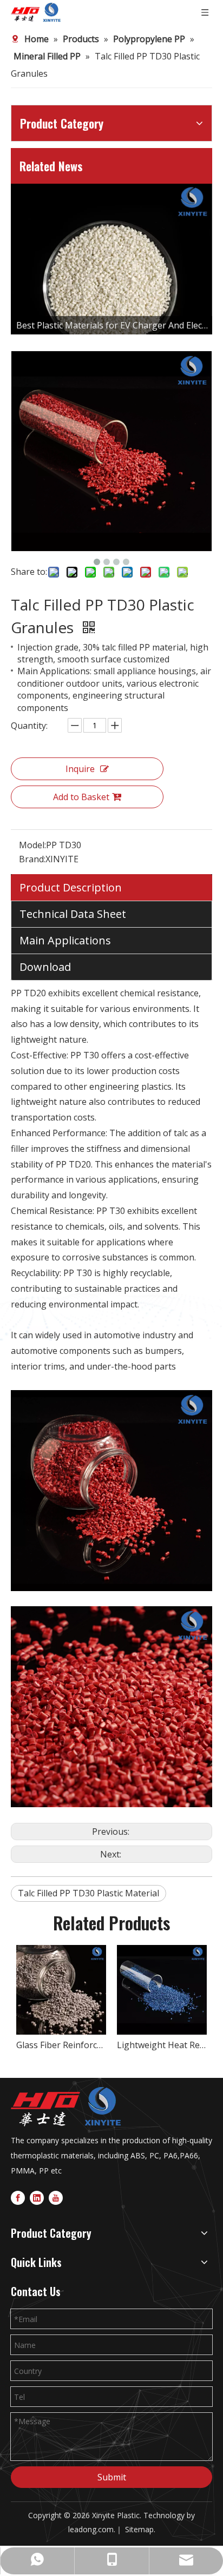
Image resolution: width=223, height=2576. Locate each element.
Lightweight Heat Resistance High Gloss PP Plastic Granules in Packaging (162, 2045)
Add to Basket (81, 797)
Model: (32, 845)
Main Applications (65, 940)
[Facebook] (18, 2197)
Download (45, 967)
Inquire (80, 769)
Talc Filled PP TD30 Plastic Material (88, 1893)
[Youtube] (56, 2197)
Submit (112, 2477)
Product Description (71, 887)
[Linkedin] (37, 2197)
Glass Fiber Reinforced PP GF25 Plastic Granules (61, 2045)
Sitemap (139, 2529)
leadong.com (91, 2529)
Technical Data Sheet (73, 914)
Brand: (32, 859)
